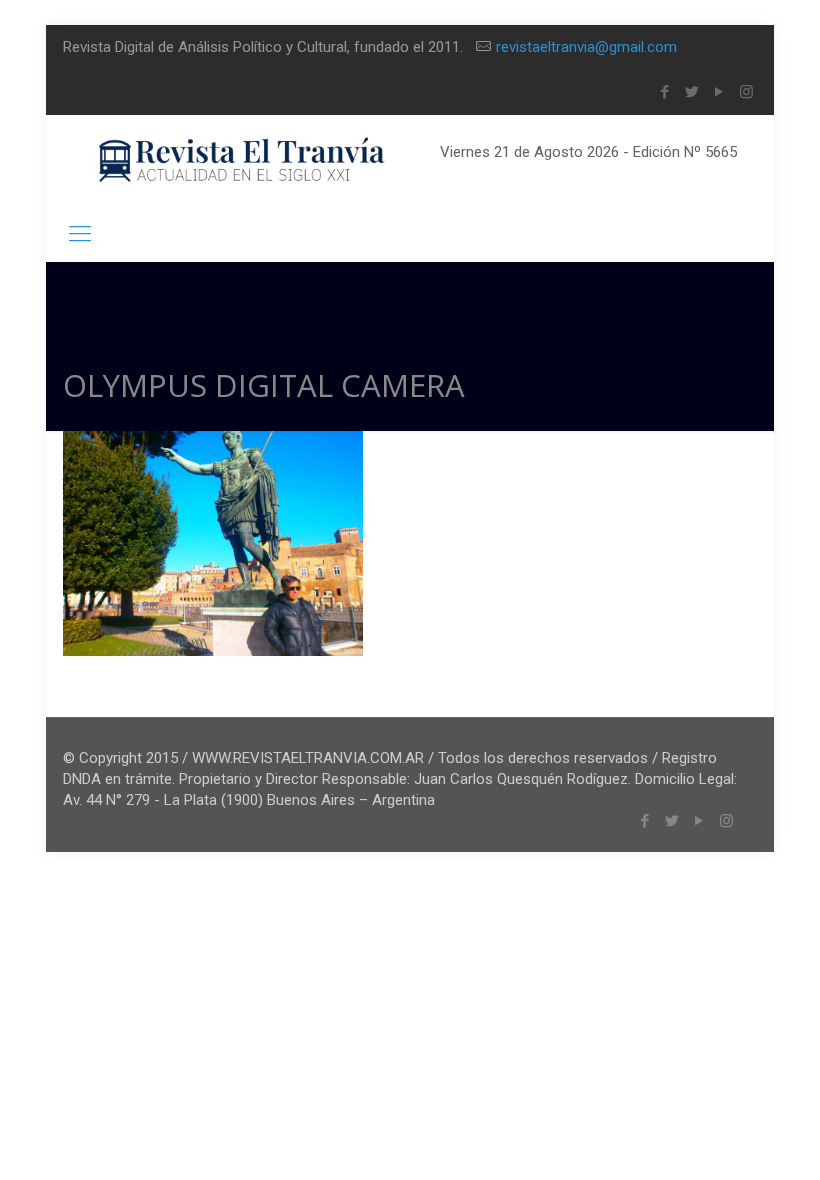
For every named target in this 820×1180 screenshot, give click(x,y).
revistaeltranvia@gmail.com (586, 47)
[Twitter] (692, 92)
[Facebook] (665, 92)
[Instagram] (746, 92)
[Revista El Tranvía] (242, 160)
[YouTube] (719, 92)
